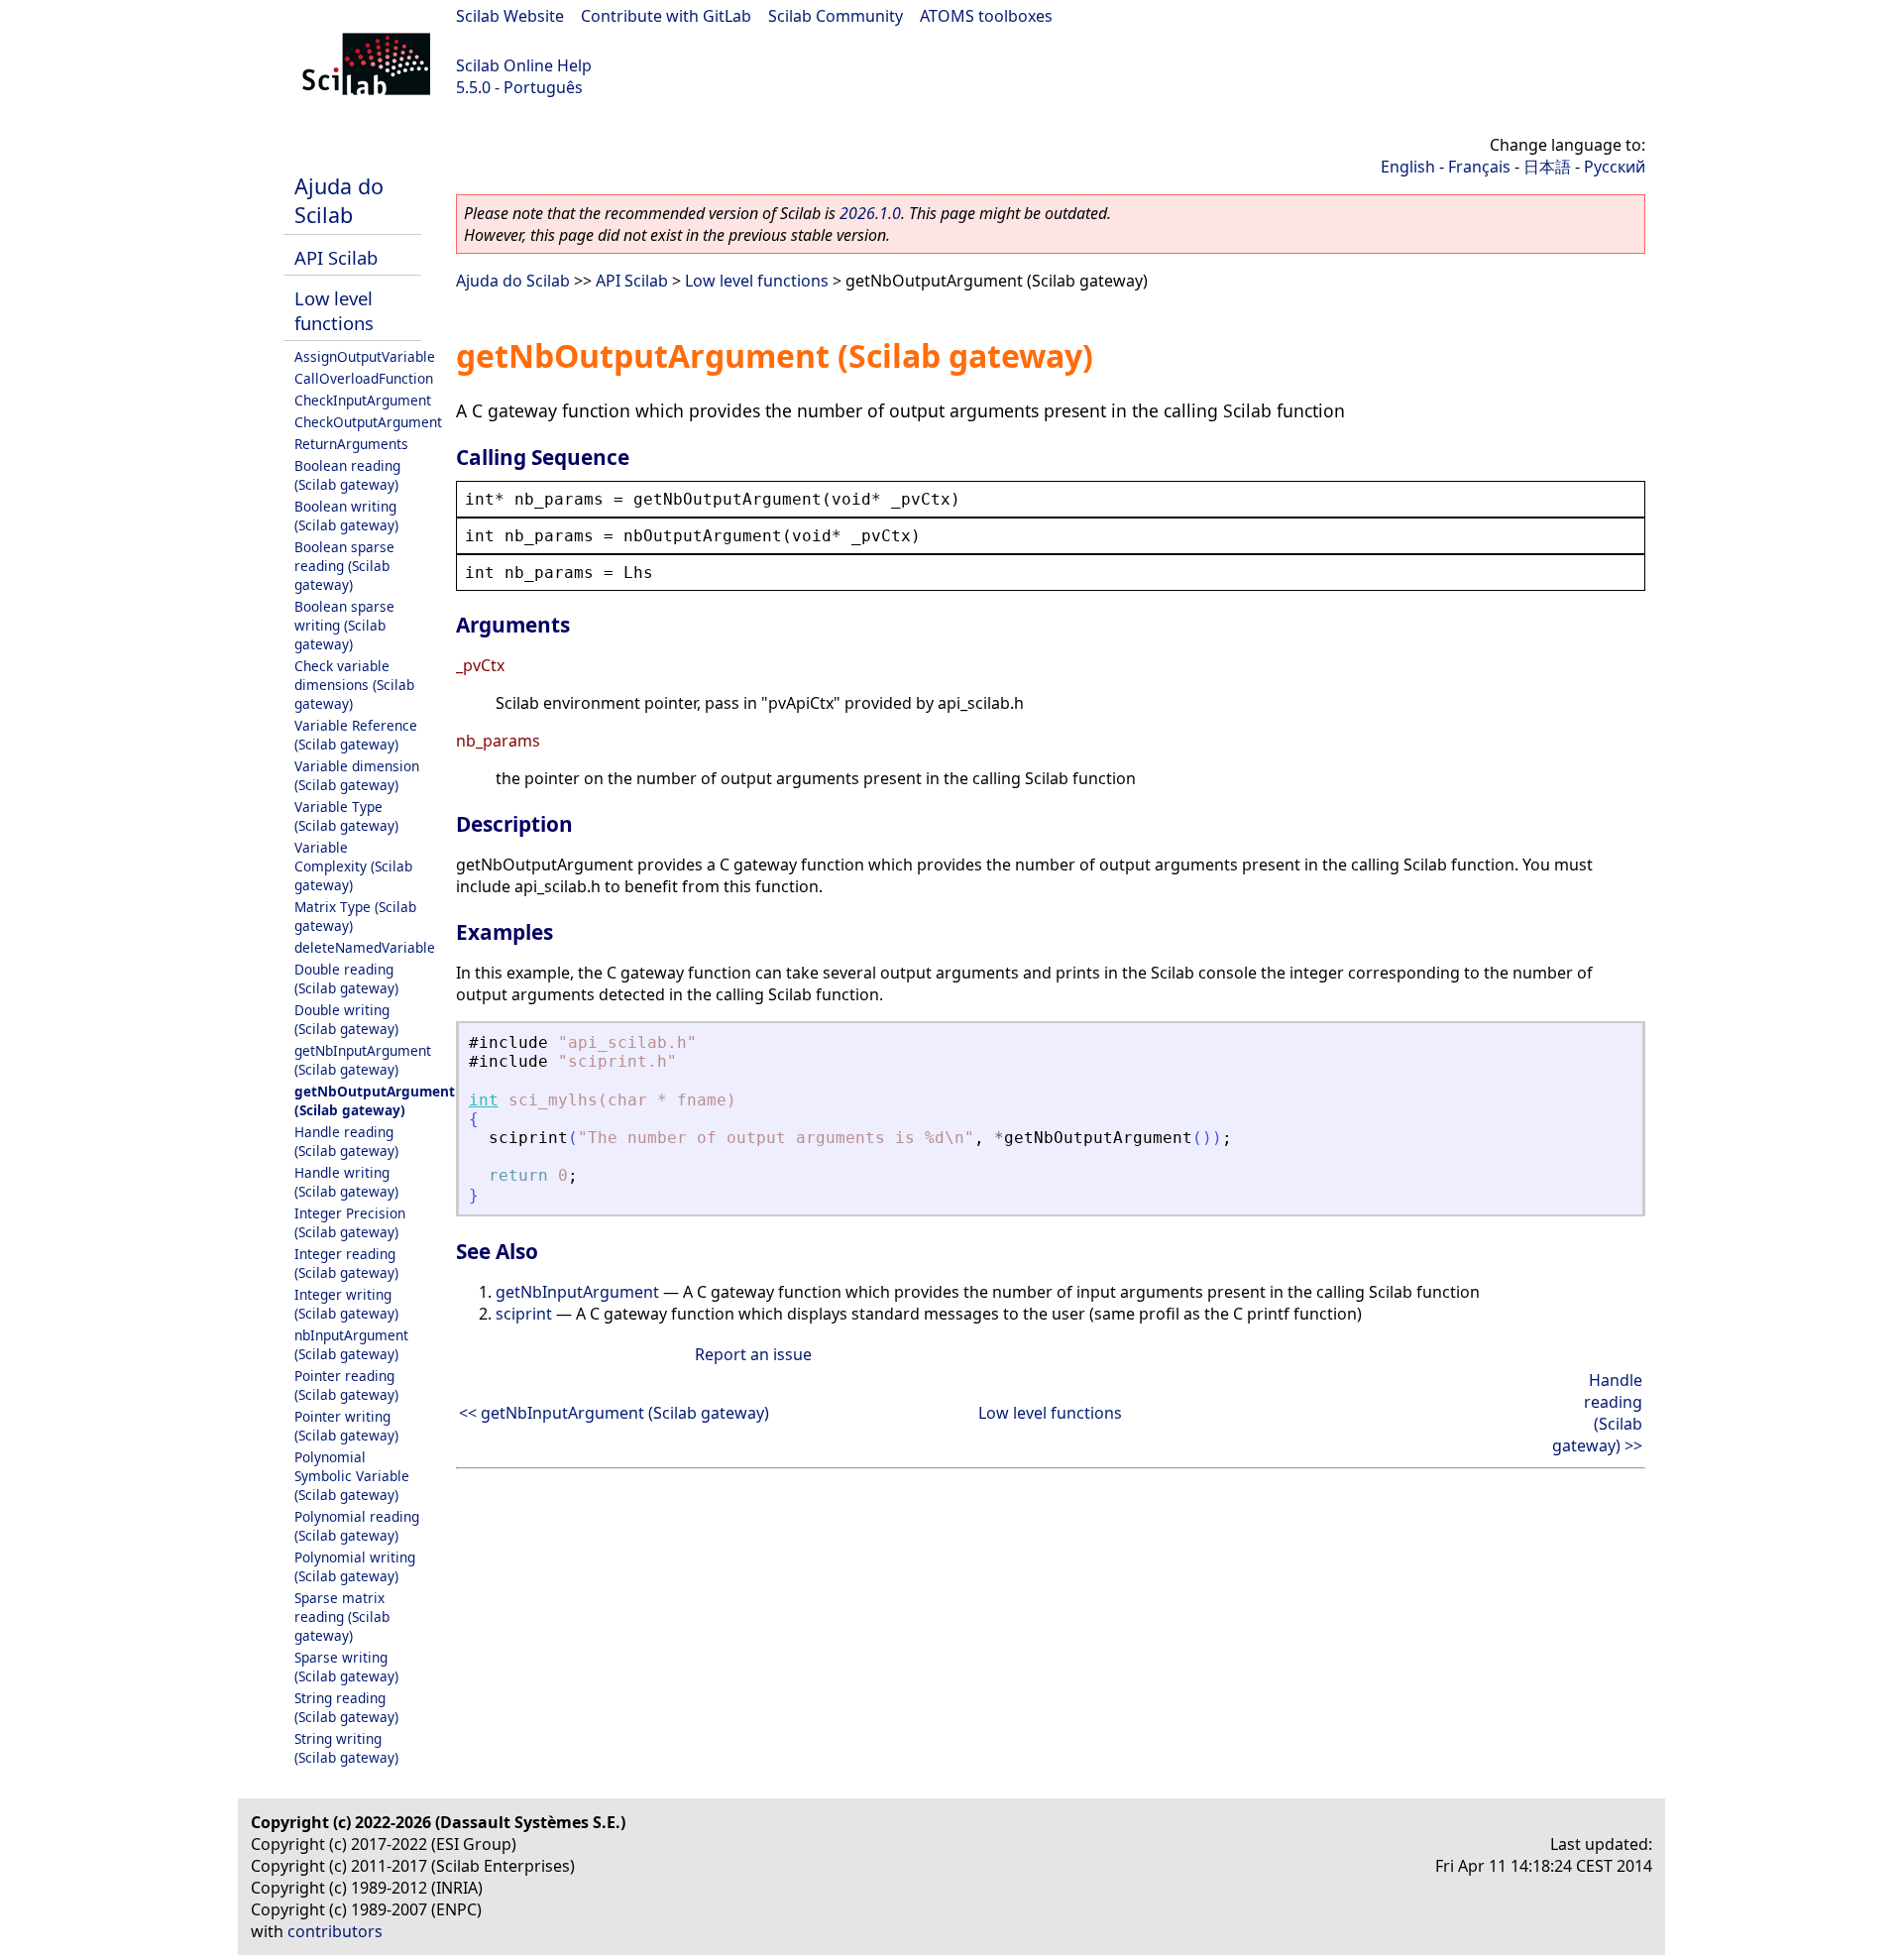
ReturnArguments (351, 444)
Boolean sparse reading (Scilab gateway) (344, 566)
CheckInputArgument (363, 400)
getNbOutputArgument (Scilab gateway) (375, 1100)
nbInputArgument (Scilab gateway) (351, 1344)
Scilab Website (510, 16)
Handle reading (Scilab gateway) (346, 1141)
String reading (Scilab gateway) (346, 1707)
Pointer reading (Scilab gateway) (346, 1385)
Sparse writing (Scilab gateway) (346, 1667)
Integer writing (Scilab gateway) (346, 1304)
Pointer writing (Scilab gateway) (346, 1426)
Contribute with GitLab (666, 16)
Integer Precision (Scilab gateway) (350, 1222)
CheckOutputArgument (368, 422)
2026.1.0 (870, 213)
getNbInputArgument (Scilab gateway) (363, 1060)
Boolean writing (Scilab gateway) (346, 516)
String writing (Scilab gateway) (346, 1748)
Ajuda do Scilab (339, 200)
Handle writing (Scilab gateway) (346, 1182)
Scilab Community (836, 16)
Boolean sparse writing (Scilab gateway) (344, 625)
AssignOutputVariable (365, 356)
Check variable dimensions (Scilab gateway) (354, 685)
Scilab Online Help (524, 65)
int (484, 1100)
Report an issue (753, 1354)
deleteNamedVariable (365, 947)
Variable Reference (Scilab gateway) (356, 735)
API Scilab (336, 257)
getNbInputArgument (577, 1292)
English (1408, 167)
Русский (1615, 167)
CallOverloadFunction (364, 378)
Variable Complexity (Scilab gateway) (353, 866)
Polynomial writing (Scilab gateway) (355, 1566)
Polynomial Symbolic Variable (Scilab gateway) (352, 1476)
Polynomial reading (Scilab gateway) (357, 1526)
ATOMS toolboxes (986, 16)
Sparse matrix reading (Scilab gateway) (342, 1616)
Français (1479, 167)
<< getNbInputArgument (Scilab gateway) (614, 1413)
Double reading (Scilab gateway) (346, 979)
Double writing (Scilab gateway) (346, 1019)
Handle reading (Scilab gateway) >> (1597, 1413)
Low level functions (334, 310)
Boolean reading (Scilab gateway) (347, 475)
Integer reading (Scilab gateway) (346, 1263)
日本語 (1547, 167)
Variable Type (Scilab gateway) (346, 816)
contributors (335, 1931)
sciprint (524, 1314)
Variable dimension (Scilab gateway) (357, 775)
